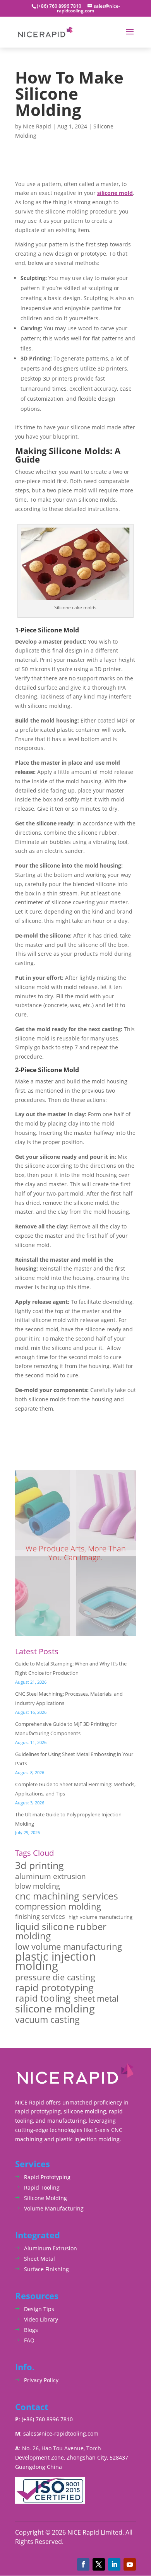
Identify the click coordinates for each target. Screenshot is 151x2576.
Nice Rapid (37, 126)
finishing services (40, 1917)
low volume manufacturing (69, 1947)
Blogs (31, 2330)
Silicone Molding (45, 2198)
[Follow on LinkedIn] (114, 2564)
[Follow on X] (99, 2564)
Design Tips (39, 2309)
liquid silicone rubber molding (61, 1931)
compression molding (58, 1906)
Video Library (41, 2319)
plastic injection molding (56, 1961)
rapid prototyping (54, 1988)
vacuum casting (47, 2020)
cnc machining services (67, 1896)
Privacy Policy (41, 2380)
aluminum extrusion (51, 1876)
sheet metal (96, 1999)
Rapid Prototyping (47, 2177)
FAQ (29, 2340)
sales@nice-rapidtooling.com (61, 2433)
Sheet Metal (39, 2259)
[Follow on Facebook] (83, 2564)
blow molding (38, 1886)
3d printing (39, 1865)
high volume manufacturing (100, 1917)
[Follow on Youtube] (130, 2564)
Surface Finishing (46, 2269)
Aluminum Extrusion (51, 2248)
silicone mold (115, 193)
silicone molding (55, 2009)
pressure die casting (55, 1977)
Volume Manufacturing (54, 2208)
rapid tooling (43, 1999)
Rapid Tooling (42, 2187)
